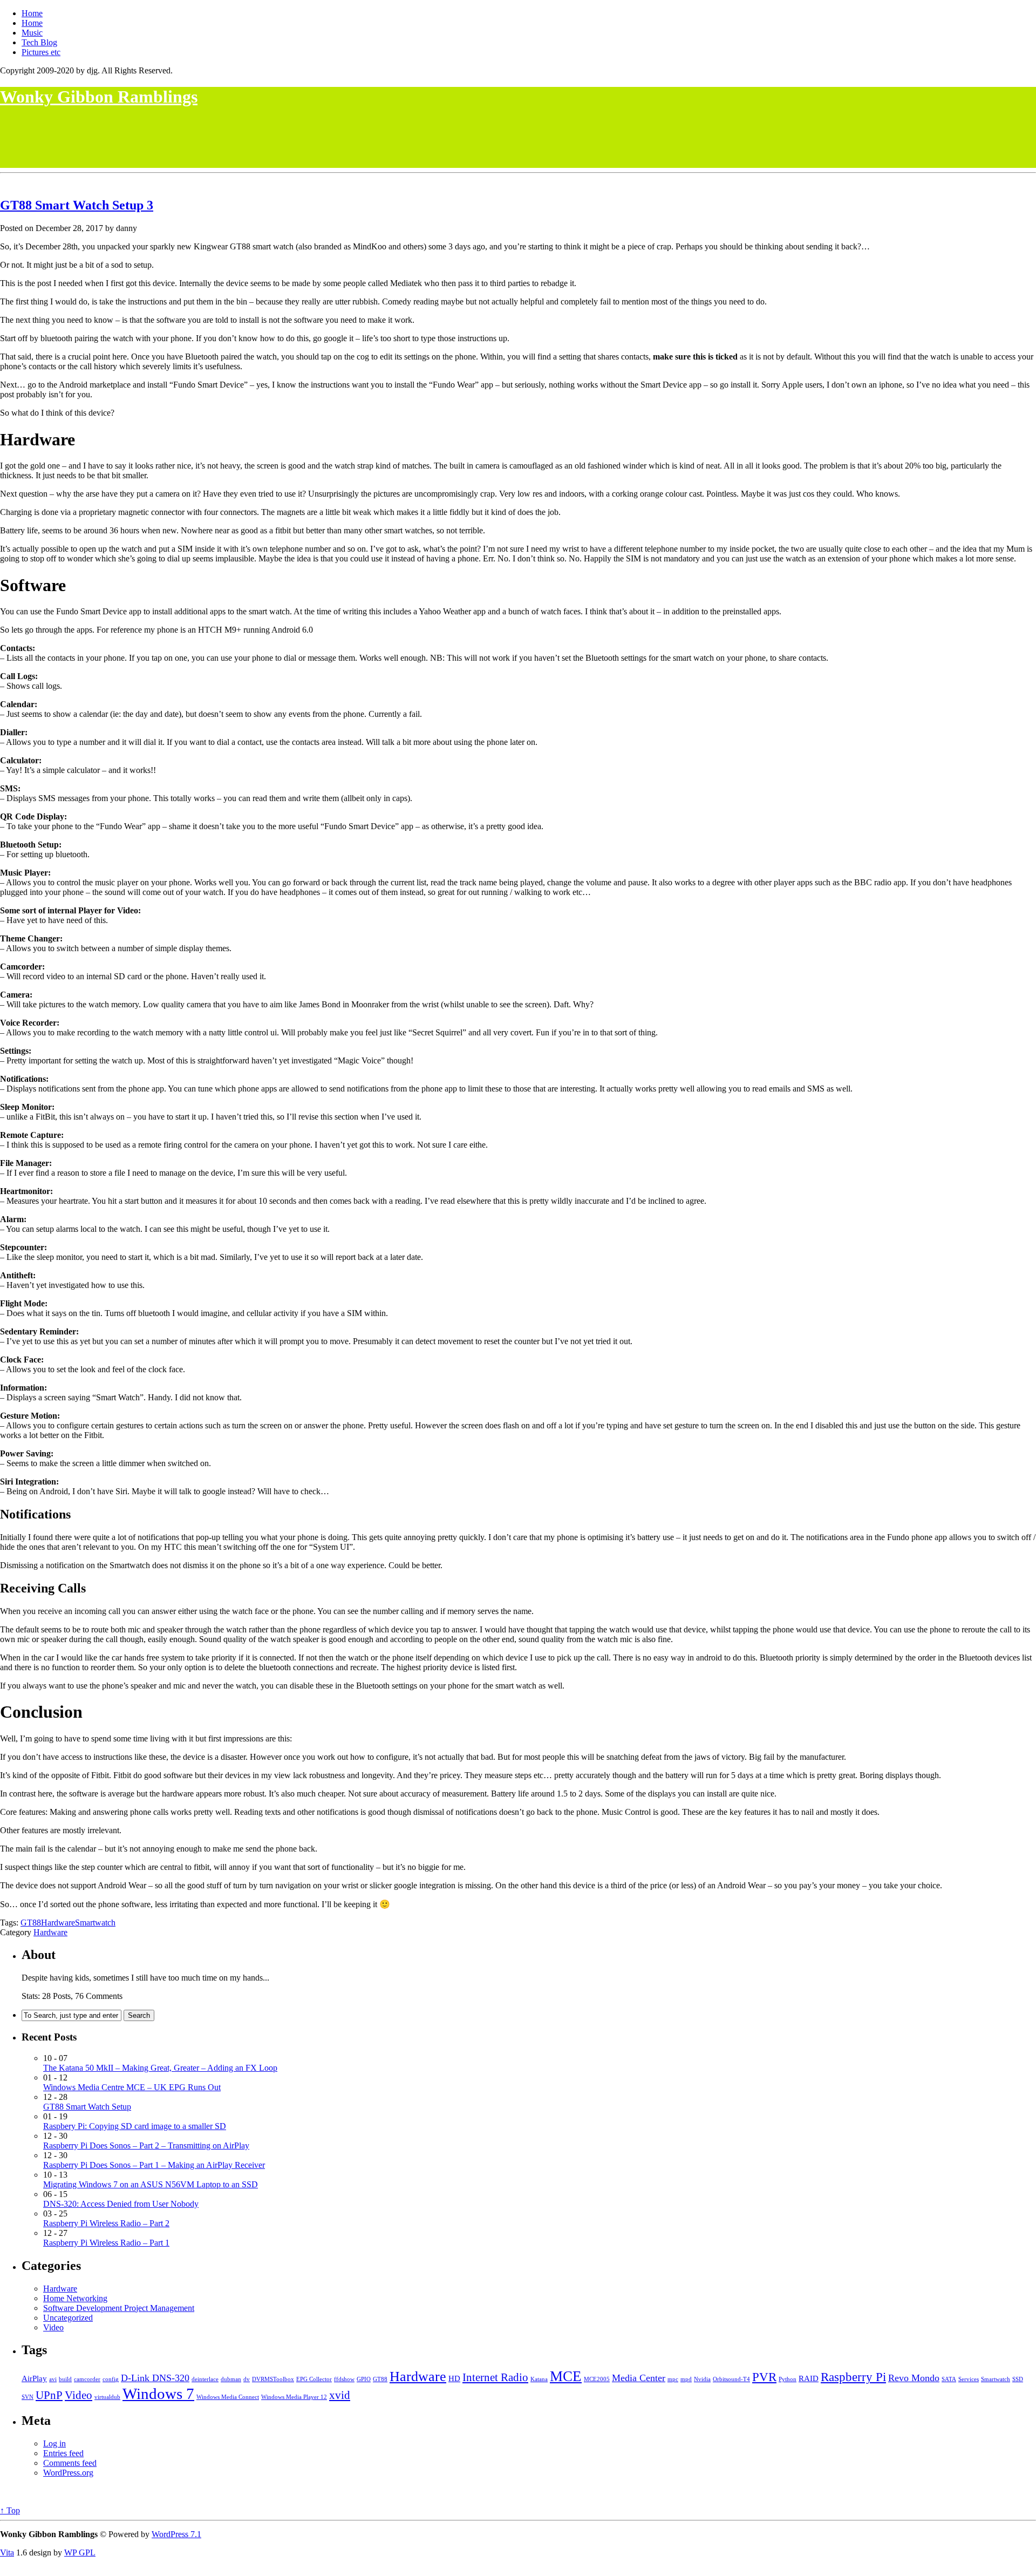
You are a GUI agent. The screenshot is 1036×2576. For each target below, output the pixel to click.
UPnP (49, 2395)
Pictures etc (41, 52)
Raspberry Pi (853, 2377)
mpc (673, 2379)
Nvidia (702, 2379)
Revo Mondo (914, 2378)
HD (454, 2378)
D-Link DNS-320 (155, 2378)
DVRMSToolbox (273, 2379)
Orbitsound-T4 (731, 2379)
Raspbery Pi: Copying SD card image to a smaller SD (135, 2126)
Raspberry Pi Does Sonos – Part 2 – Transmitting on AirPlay (146, 2145)
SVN (28, 2397)
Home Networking (75, 2298)
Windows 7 (158, 2394)
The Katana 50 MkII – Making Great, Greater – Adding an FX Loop (160, 2068)
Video (53, 2327)
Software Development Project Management (119, 2308)
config (111, 2379)
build (65, 2379)
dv (247, 2379)
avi (53, 2379)
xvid (340, 2395)
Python (788, 2379)
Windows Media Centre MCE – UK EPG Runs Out (132, 2087)
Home (32, 13)
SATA (949, 2379)
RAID (809, 2378)
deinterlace (205, 2379)
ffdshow (344, 2379)
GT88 (31, 1923)
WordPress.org (68, 2473)
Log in (54, 2443)
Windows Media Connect (228, 2397)
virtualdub (107, 2397)
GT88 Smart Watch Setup (73, 205)
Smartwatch (95, 1923)
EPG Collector (314, 2379)
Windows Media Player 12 (294, 2397)
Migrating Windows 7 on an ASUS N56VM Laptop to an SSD (151, 2184)
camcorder (87, 2379)
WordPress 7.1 (176, 2534)
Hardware (58, 1923)
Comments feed (70, 2463)
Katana (539, 2379)
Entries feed (63, 2453)
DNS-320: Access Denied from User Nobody (121, 2204)
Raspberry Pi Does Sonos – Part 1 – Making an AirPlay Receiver (154, 2165)
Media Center (639, 2378)
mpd (686, 2379)
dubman (231, 2379)
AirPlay (34, 2378)
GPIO (364, 2379)
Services (969, 2379)
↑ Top (10, 2510)
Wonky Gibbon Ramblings (99, 97)
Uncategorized (68, 2318)
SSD (1018, 2379)
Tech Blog (39, 42)
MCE (566, 2376)
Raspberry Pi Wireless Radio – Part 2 (106, 2223)
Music (32, 33)
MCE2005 (597, 2379)
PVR (764, 2377)
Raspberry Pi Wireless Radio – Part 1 (106, 2243)
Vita (7, 2553)
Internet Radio (495, 2377)
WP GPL (80, 2553)
